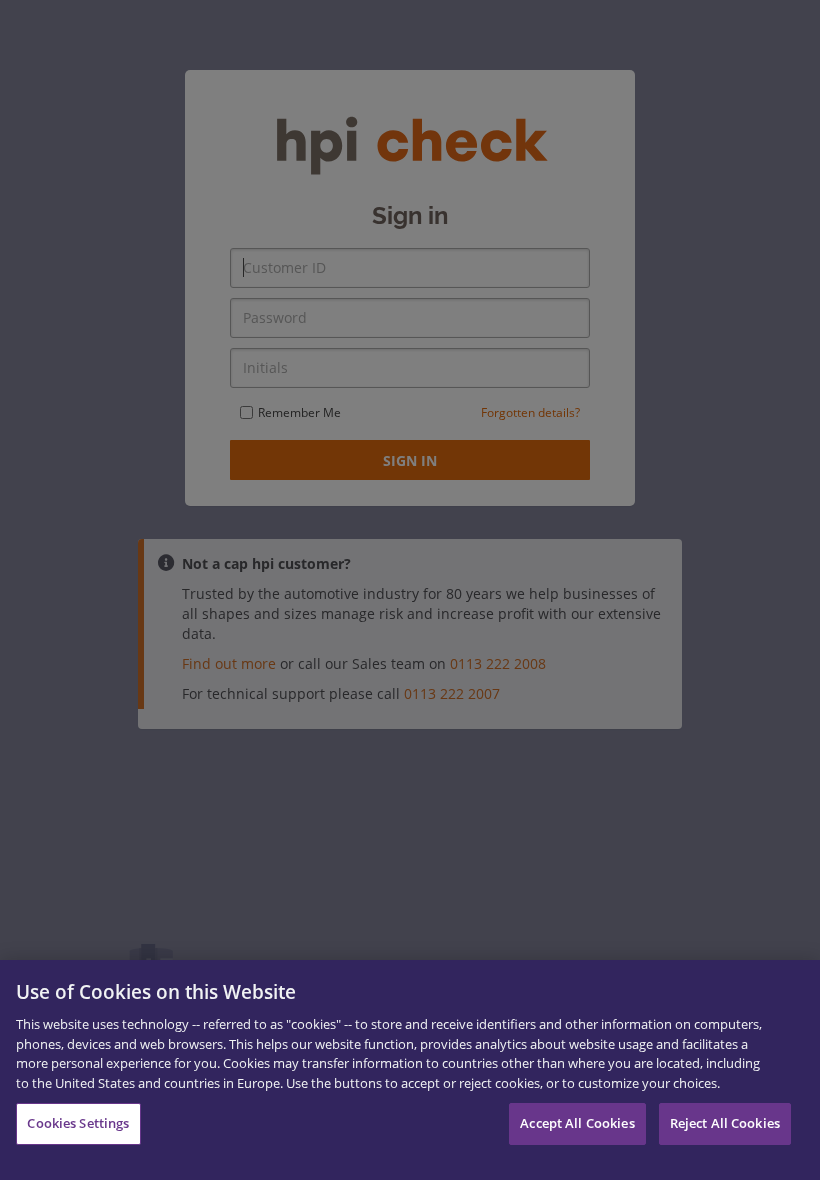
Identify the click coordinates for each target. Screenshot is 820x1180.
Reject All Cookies (725, 1123)
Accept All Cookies (577, 1123)
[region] (410, 1070)
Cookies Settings (78, 1123)
